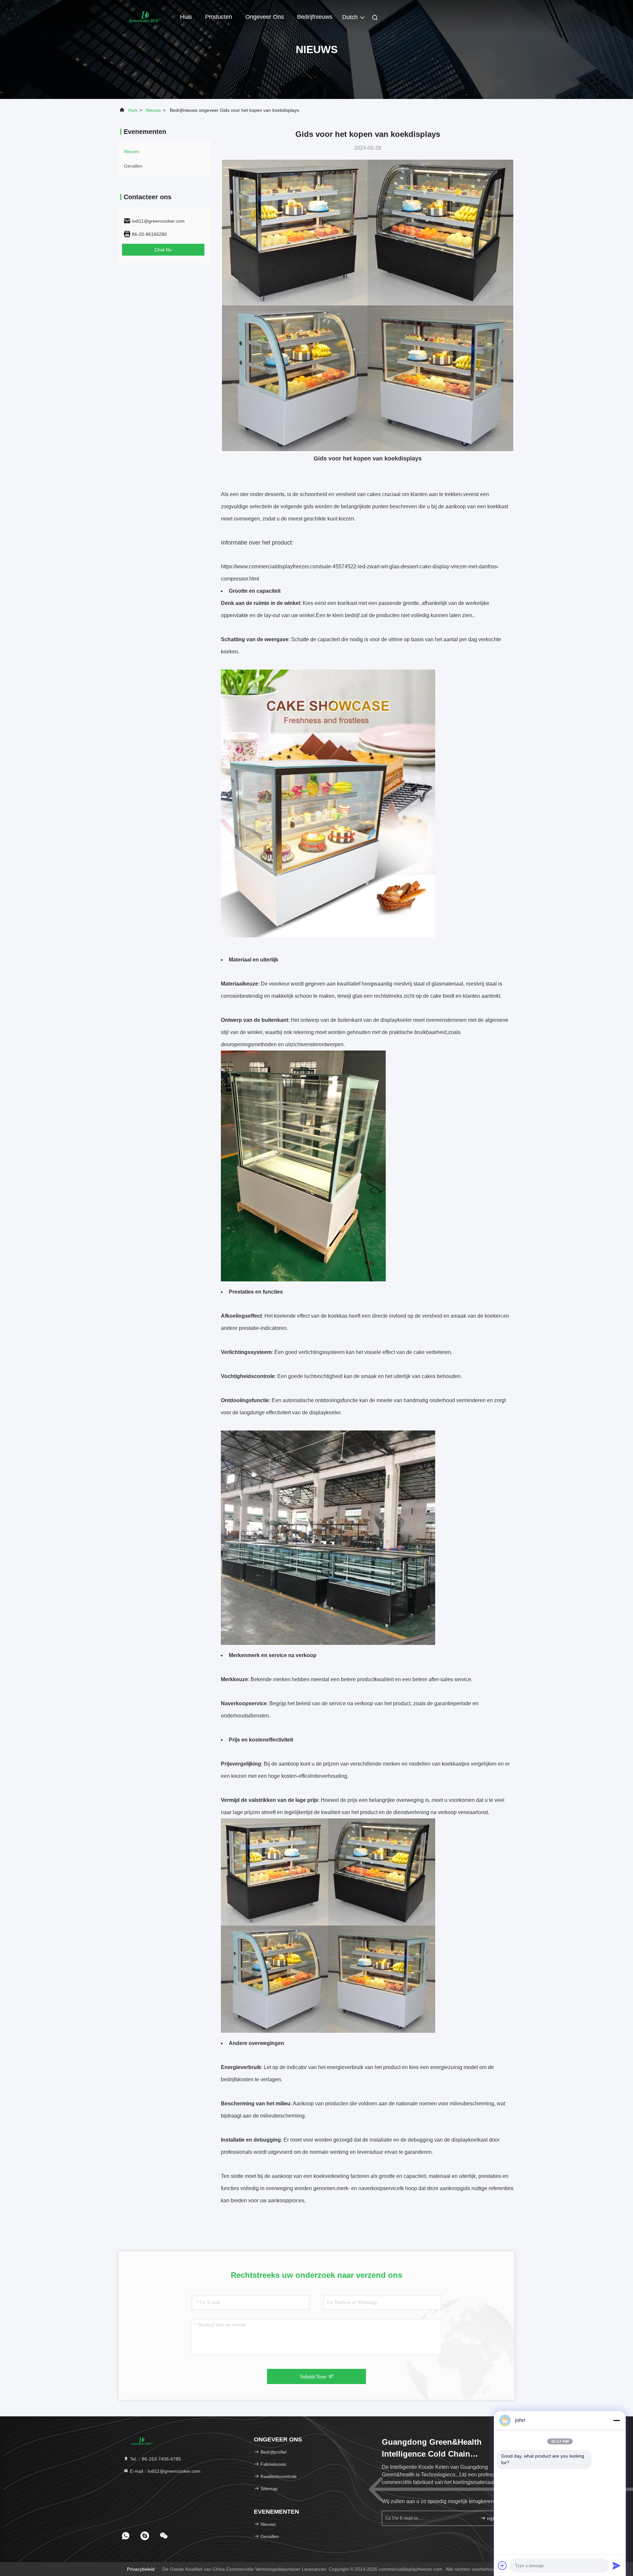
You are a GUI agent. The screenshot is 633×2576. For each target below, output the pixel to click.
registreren (496, 2518)
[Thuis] (145, 16)
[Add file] (502, 2565)
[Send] (617, 2565)
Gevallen (133, 166)
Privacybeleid (141, 2569)
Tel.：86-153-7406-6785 (155, 2459)
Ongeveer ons (265, 17)
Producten (219, 17)
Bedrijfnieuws (315, 17)
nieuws (153, 110)
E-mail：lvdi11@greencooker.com (165, 2471)
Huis (186, 17)
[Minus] (617, 2420)
